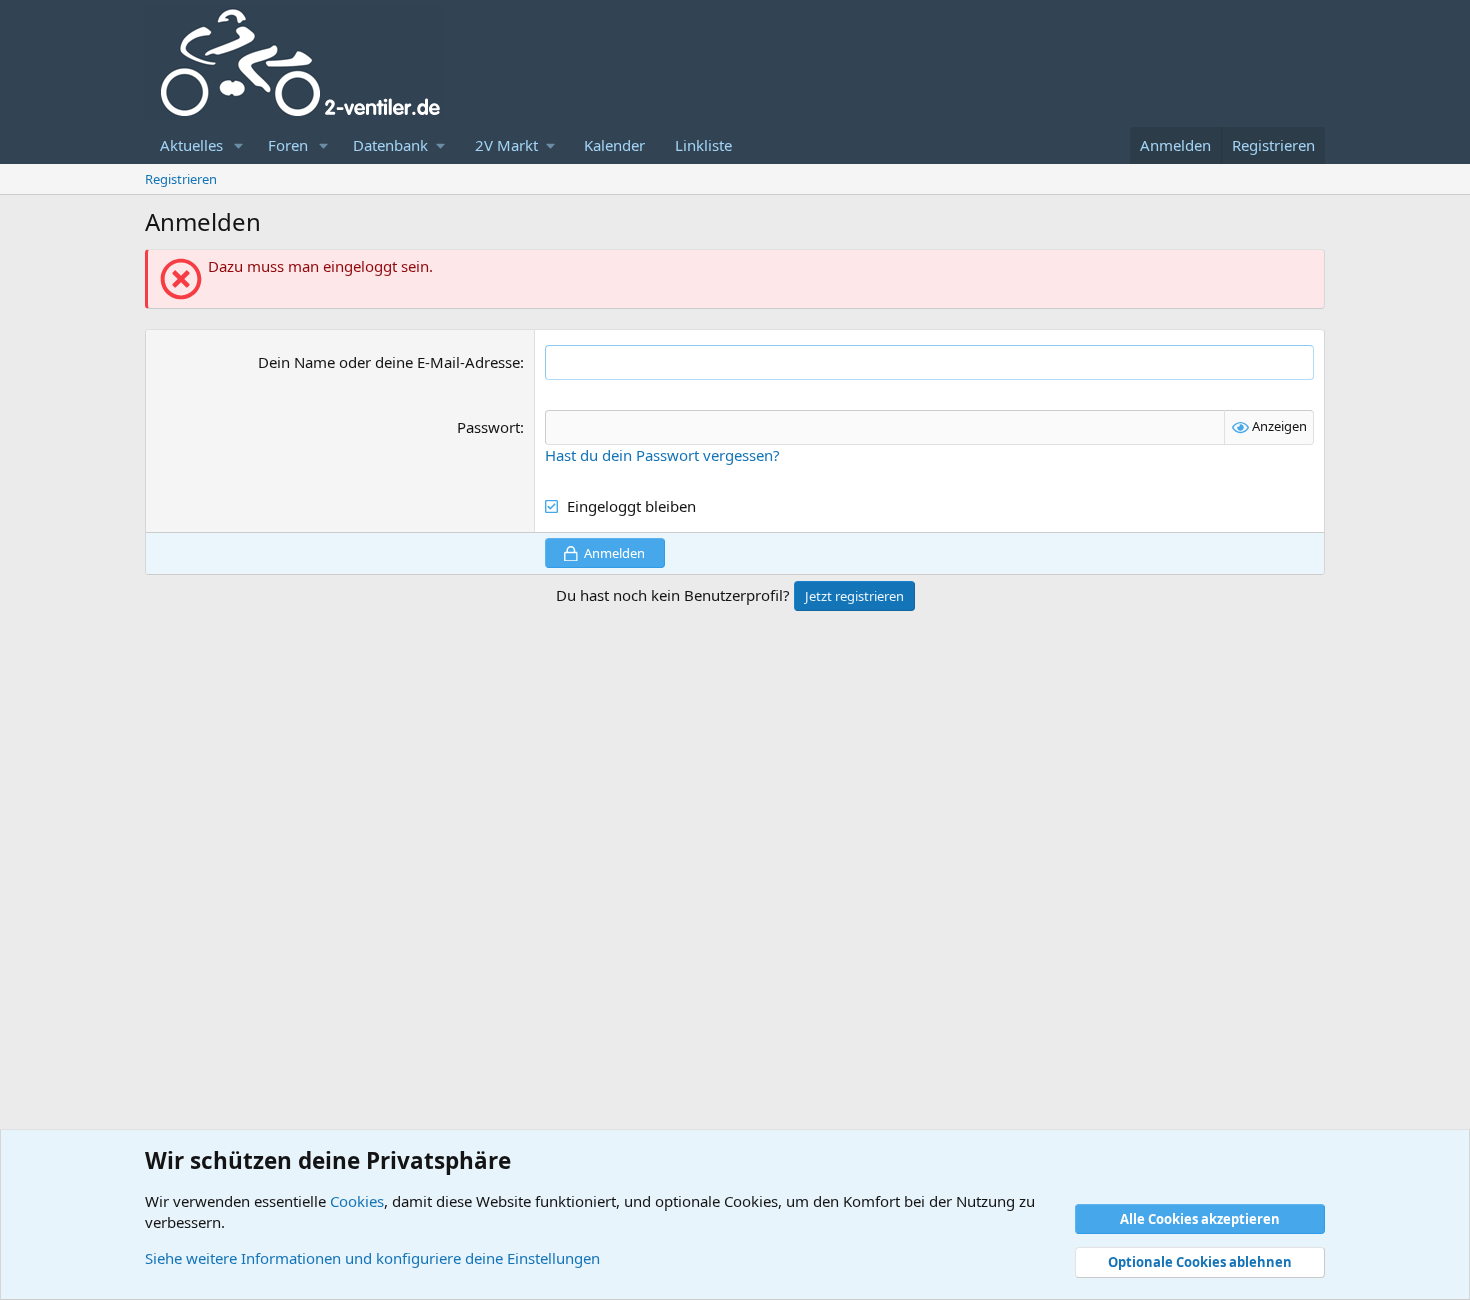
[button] (239, 145)
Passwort (488, 427)
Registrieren (181, 179)
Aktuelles (191, 145)
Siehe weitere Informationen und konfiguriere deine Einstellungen (372, 1258)
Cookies (357, 1201)
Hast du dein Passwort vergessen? (662, 455)
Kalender (614, 145)
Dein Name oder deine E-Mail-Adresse (389, 362)
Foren (288, 145)
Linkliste (703, 145)
